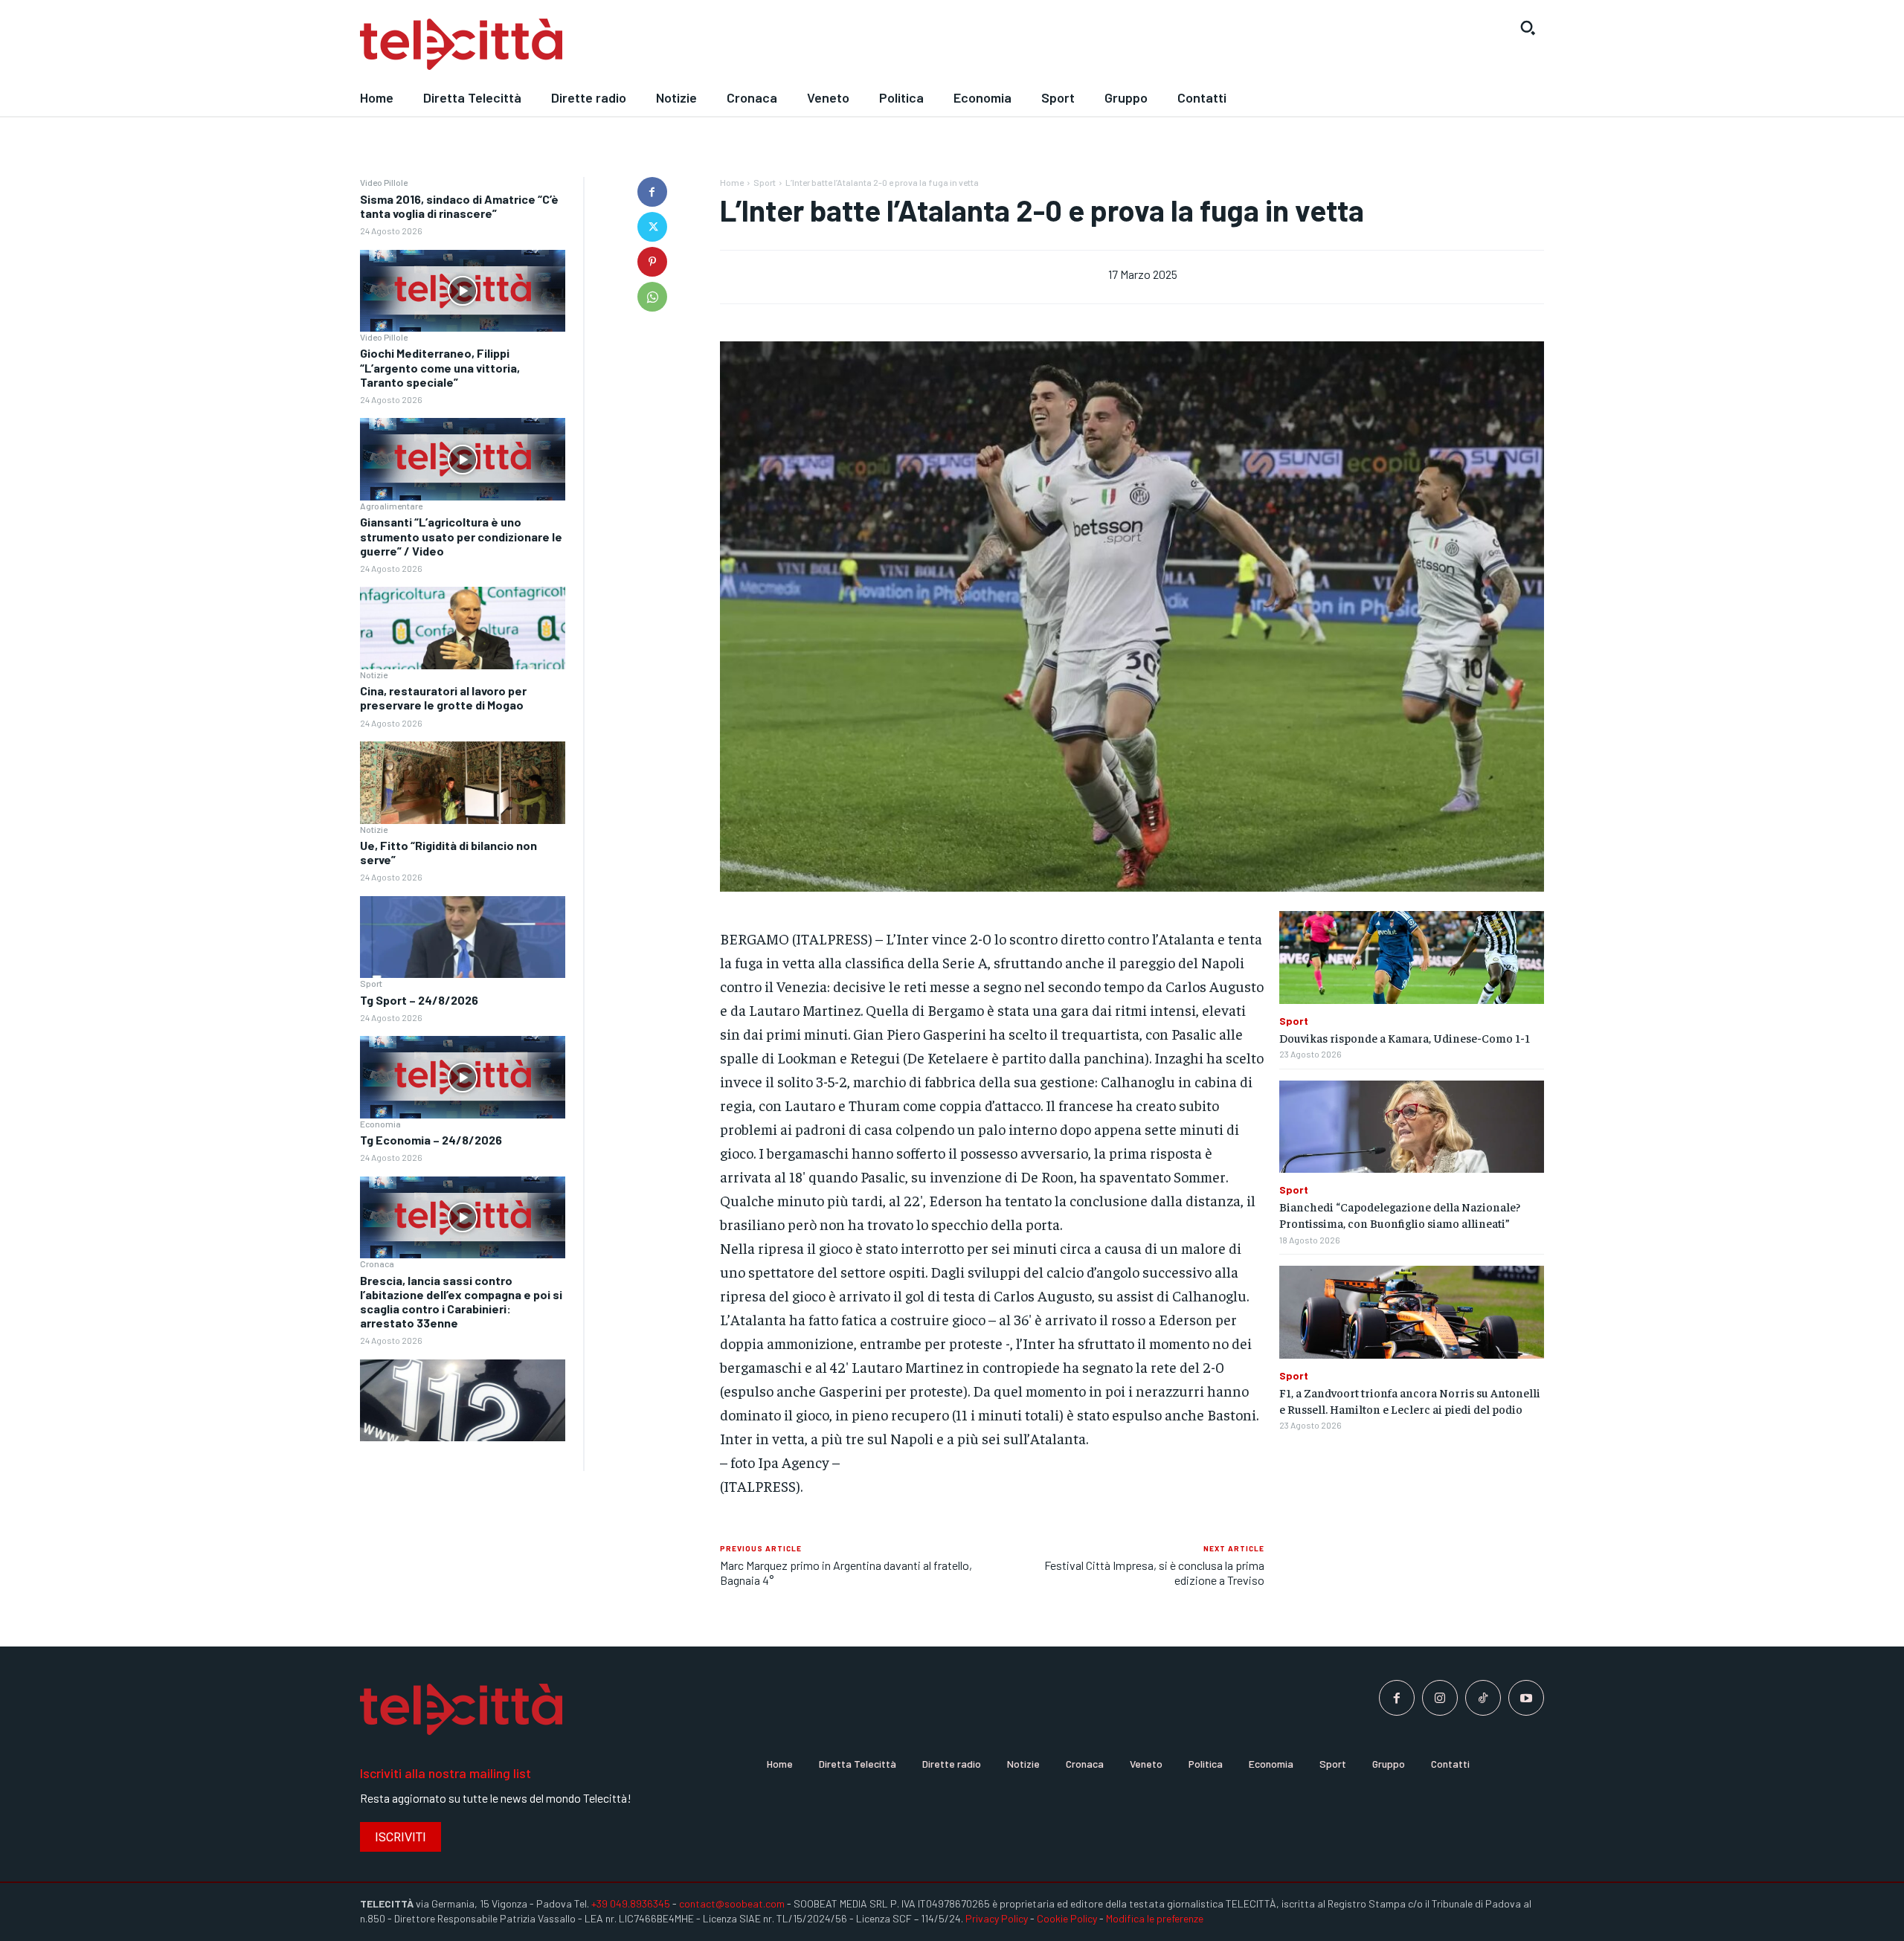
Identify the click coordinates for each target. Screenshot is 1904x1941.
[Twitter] (652, 227)
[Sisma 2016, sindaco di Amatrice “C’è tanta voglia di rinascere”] (463, 291)
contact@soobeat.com (732, 1903)
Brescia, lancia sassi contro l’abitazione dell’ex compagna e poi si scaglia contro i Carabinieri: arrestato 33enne (461, 1302)
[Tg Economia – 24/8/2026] (463, 1218)
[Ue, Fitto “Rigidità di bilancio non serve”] (463, 937)
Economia (380, 1124)
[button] (1528, 28)
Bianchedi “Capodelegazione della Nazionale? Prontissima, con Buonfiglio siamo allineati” (1400, 1214)
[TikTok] (1483, 1698)
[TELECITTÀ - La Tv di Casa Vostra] (800, 45)
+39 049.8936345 (631, 1903)
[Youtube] (1526, 1698)
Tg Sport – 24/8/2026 (419, 1000)
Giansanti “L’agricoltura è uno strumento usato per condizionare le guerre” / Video (461, 536)
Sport (371, 983)
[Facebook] (652, 192)
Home (732, 182)
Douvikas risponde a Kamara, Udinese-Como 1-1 (1405, 1037)
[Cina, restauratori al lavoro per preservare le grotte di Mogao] (463, 783)
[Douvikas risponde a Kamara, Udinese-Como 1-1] (1412, 957)
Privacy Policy (997, 1918)
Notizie (374, 675)
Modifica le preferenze (1155, 1918)
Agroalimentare (391, 506)
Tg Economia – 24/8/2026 (431, 1140)
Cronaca (377, 1264)
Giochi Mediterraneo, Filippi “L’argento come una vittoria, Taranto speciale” (440, 367)
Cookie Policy (1067, 1918)
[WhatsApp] (652, 297)
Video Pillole (384, 182)
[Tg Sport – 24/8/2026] (463, 1077)
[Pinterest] (652, 262)
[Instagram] (1440, 1698)
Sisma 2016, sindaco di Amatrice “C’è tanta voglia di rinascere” (459, 206)
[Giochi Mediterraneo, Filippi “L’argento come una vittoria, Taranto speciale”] (463, 459)
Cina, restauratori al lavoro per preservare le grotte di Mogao (443, 698)
